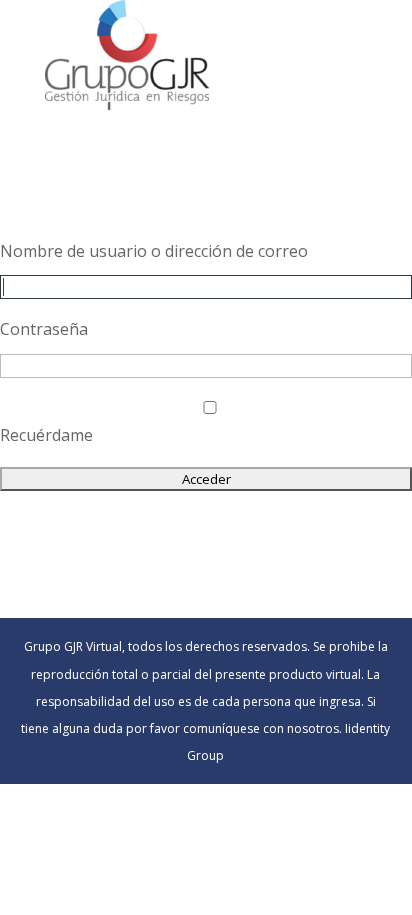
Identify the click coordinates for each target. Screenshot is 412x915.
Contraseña (44, 329)
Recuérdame (46, 435)
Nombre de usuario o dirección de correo (154, 251)
